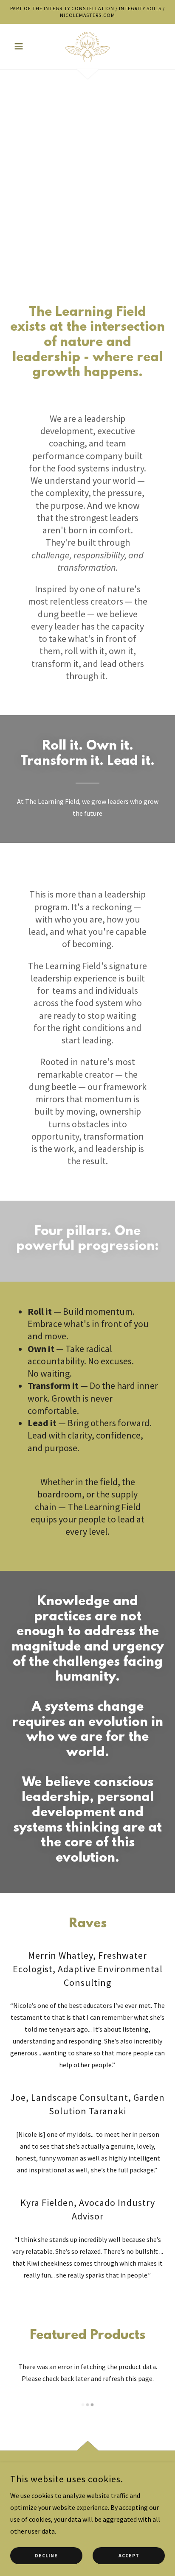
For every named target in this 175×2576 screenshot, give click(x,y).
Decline (46, 2556)
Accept (129, 2556)
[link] (87, 46)
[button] (22, 46)
